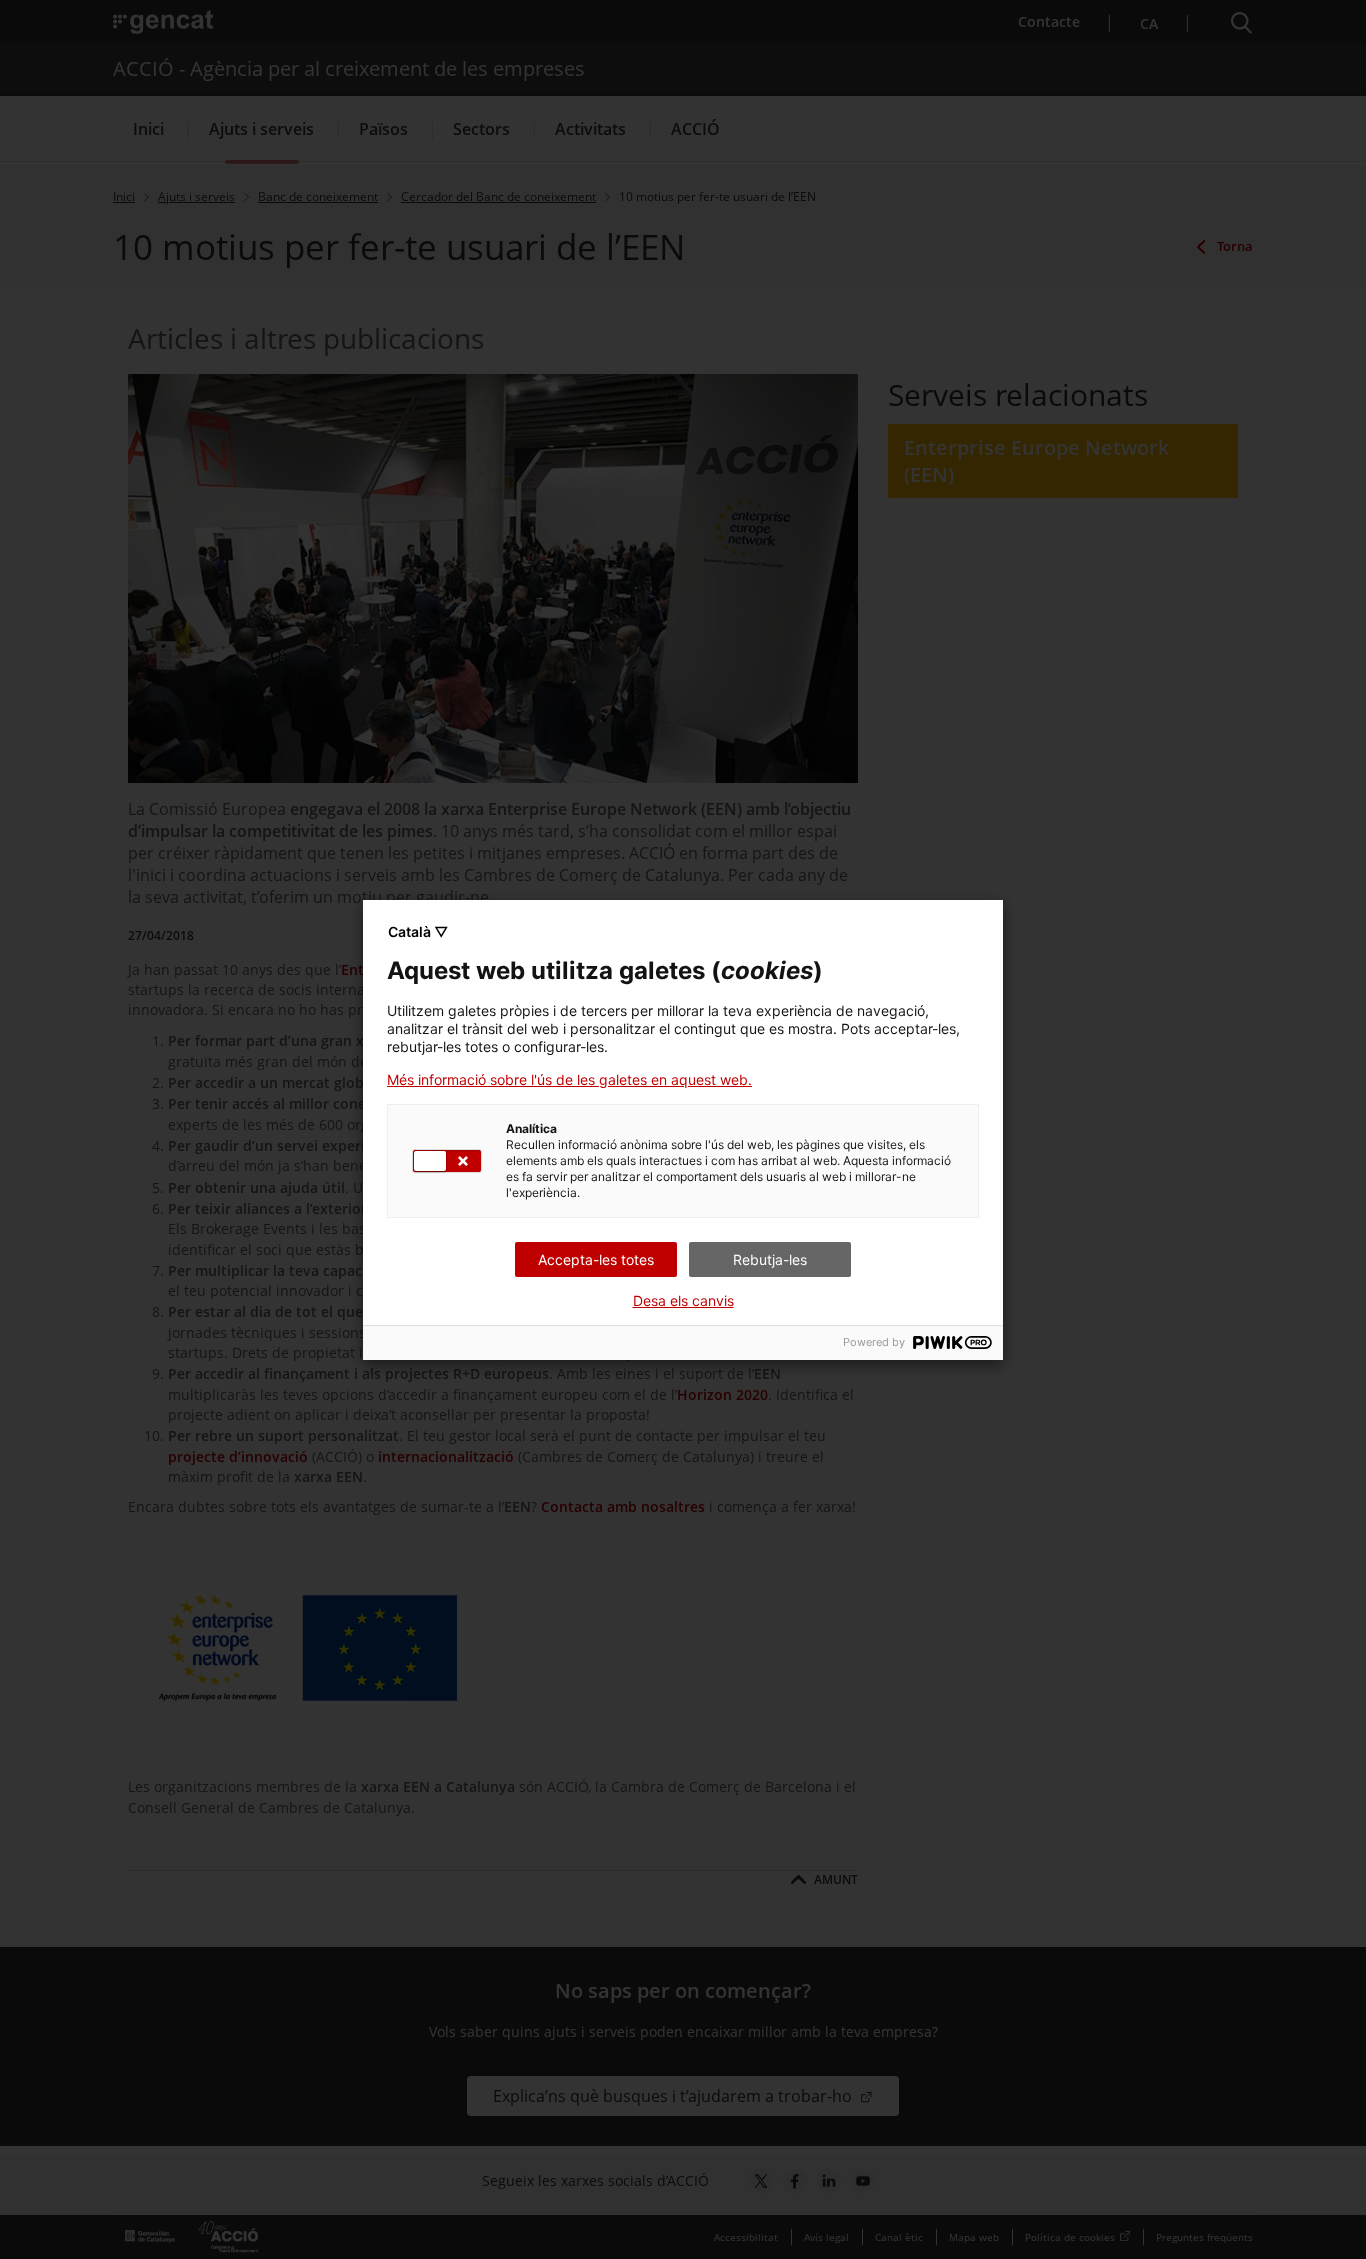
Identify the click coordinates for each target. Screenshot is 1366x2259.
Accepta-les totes (596, 1259)
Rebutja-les (770, 1259)
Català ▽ (418, 931)
